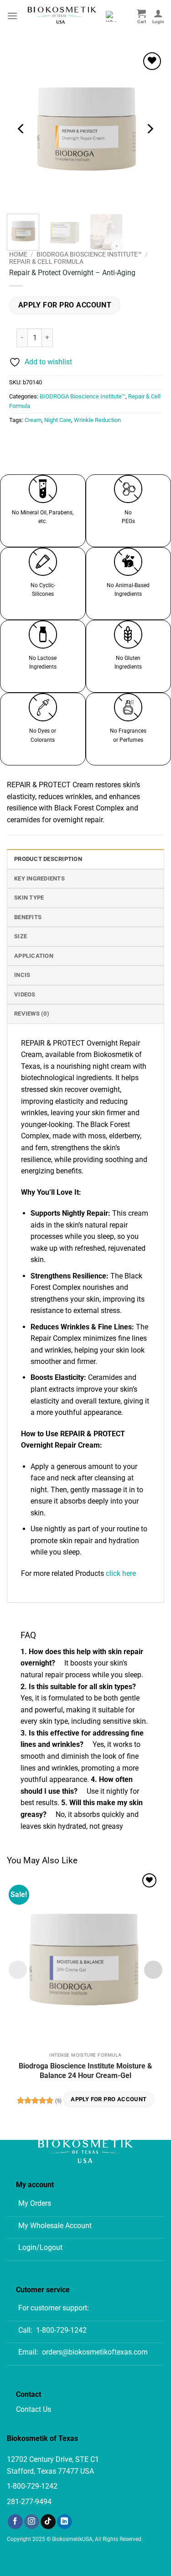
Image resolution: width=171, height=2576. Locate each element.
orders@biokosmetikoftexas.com (95, 2352)
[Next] (150, 128)
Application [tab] (34, 956)
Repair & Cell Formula (46, 262)
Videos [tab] (25, 994)
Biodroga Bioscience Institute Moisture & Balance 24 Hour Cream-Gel (85, 2071)
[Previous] (21, 128)
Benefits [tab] (28, 917)
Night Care (58, 420)
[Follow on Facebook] (15, 2522)
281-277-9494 (29, 2502)
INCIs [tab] (22, 975)
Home (18, 254)
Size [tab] (21, 936)
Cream (33, 420)
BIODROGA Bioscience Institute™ (89, 254)
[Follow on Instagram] (32, 2522)
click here (121, 1573)
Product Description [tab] (48, 859)
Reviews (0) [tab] (32, 1014)
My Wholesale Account (55, 2226)
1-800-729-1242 (61, 2330)
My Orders (35, 2203)
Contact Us (34, 2409)
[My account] (158, 16)
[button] (12, 16)
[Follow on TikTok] (48, 2522)
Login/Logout (40, 2247)
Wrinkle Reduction (97, 420)
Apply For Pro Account (65, 305)
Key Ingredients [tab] (39, 878)
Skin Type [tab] (29, 898)
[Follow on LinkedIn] (65, 2522)
